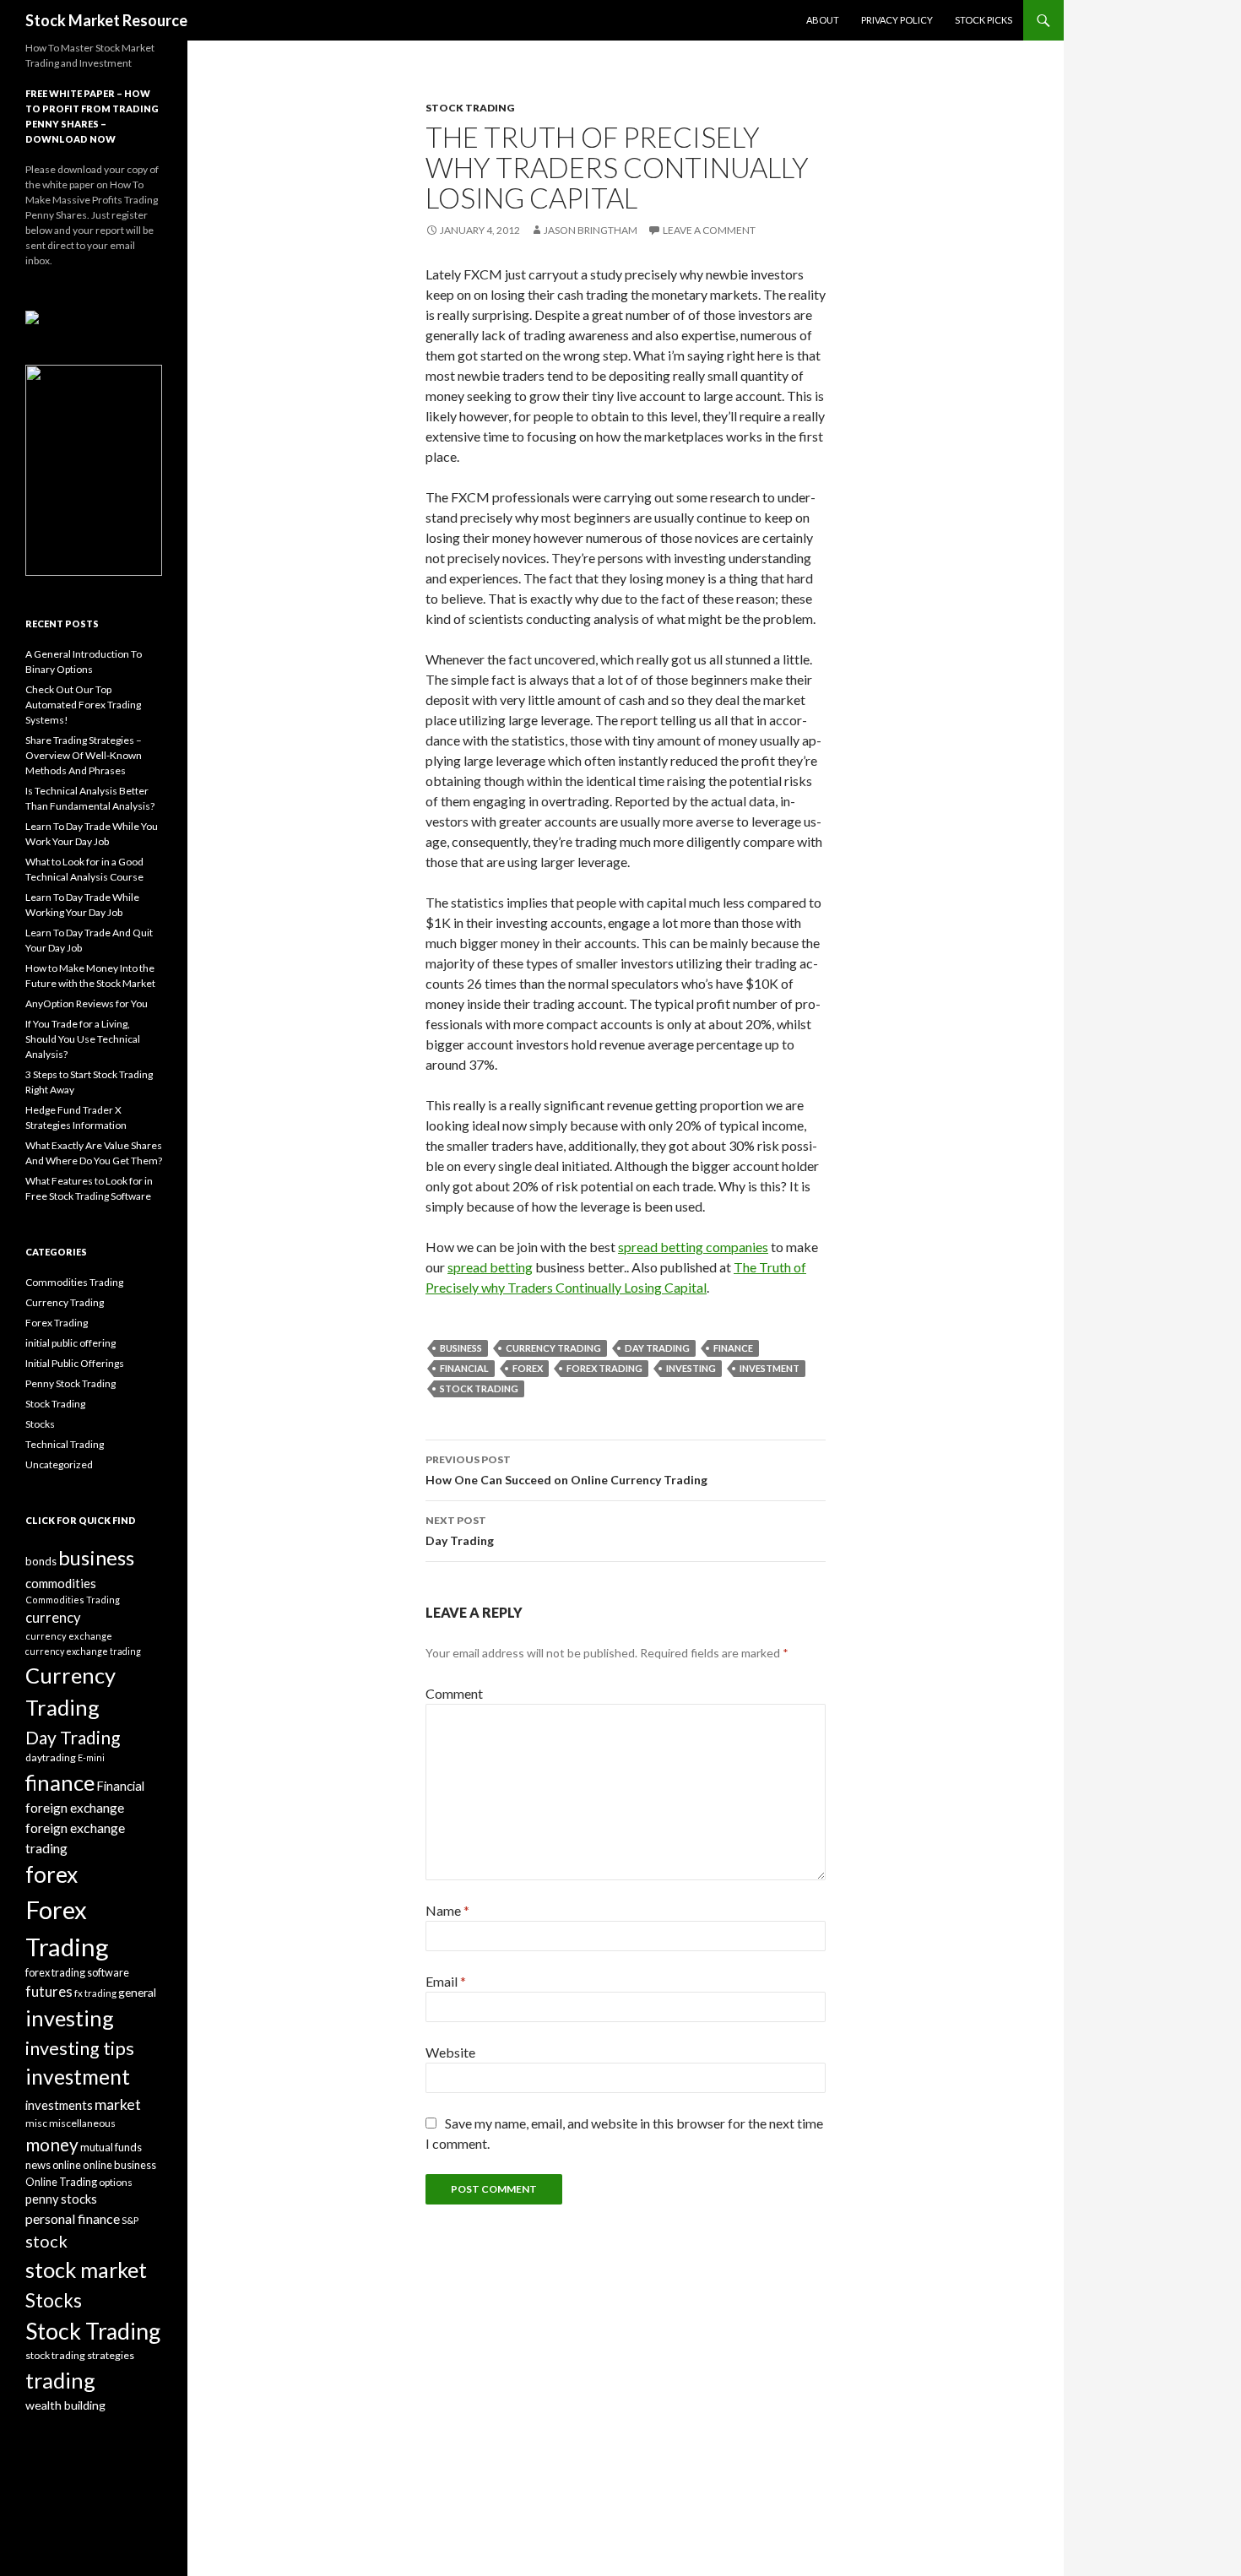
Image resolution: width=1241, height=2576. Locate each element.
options (116, 2182)
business (461, 1348)
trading (60, 2380)
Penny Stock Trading (70, 1383)
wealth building (65, 2405)
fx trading (95, 1993)
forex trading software (77, 1973)
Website (450, 2052)
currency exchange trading (83, 1651)
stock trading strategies (80, 2355)
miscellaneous (82, 2123)
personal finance (73, 2218)
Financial (464, 1368)
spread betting (490, 1267)
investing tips (80, 2048)
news (38, 2165)
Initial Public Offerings (75, 1363)
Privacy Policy (897, 20)
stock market (86, 2270)
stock (46, 2241)
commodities (61, 1583)
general (137, 1992)
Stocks (40, 1424)
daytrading (51, 1757)
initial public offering (70, 1343)
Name (447, 1910)
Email (446, 1981)
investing (691, 1368)
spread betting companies (693, 1247)
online (67, 2165)
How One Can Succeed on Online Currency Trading (566, 1470)
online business (119, 2165)
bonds (41, 1561)
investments (59, 2105)
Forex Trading (604, 1368)
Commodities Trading (74, 1282)
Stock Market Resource (106, 20)
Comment (454, 1693)
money (52, 2144)
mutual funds (111, 2147)
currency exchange (69, 1636)
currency (53, 1618)
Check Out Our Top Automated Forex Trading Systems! (83, 705)
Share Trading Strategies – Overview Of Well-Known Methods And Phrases (84, 755)
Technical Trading (65, 1444)
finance (733, 1348)
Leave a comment (709, 230)
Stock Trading (470, 108)
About (823, 20)
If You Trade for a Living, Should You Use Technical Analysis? (83, 1039)
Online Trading (61, 2182)
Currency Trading (553, 1348)
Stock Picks (984, 20)
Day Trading (657, 1348)
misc (36, 2123)
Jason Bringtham (591, 230)
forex (528, 1368)
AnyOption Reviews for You (87, 1003)
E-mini (91, 1757)
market (118, 2104)
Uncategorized (59, 1464)
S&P (130, 2220)
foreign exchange (75, 1808)
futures (49, 1992)
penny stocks (61, 2199)
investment (770, 1368)
